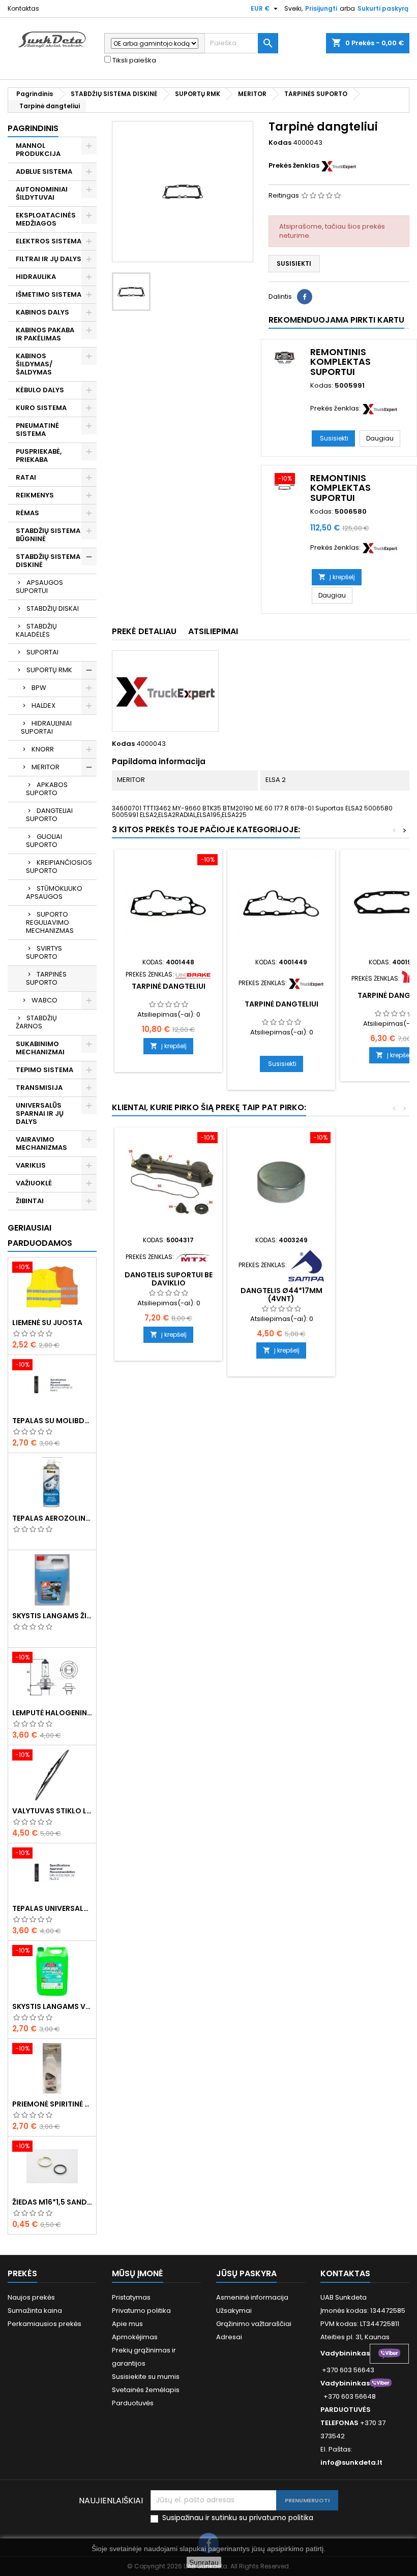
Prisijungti (321, 8)
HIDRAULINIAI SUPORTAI (46, 727)
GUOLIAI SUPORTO (44, 841)
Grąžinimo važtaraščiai (254, 2324)
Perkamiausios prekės (44, 2324)
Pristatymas (131, 2297)
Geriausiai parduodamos (40, 1235)
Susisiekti (294, 263)
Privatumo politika (141, 2311)
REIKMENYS (35, 495)
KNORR (43, 749)
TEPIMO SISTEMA (44, 1070)
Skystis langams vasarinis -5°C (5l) (52, 2006)
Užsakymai (234, 2311)
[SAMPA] (306, 1265)
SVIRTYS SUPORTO (44, 952)
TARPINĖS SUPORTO (46, 978)
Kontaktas (23, 8)
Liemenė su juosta (47, 1323)
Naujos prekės (31, 2297)
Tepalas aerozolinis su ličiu (52, 1518)
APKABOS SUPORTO (47, 789)
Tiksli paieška (133, 60)
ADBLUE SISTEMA (44, 171)
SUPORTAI (42, 652)
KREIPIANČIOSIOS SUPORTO (59, 867)
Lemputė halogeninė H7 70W (52, 1713)
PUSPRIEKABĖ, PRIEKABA (39, 455)
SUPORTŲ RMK (49, 670)
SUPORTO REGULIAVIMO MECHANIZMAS (50, 922)
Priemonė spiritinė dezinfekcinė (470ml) (52, 2104)
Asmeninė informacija (252, 2297)
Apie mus (127, 2324)
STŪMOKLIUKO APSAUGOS (54, 892)
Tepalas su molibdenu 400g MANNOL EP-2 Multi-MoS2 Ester (52, 1421)
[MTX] (193, 1257)
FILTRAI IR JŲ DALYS (49, 259)
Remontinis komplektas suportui (340, 362)
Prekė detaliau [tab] (144, 631)
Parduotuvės (133, 2403)
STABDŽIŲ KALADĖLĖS (36, 630)
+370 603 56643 (348, 2370)
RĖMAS (27, 513)
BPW (39, 688)
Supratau (204, 2562)
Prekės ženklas (294, 166)
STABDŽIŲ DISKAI (53, 608)
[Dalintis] (305, 297)
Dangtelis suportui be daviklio (169, 1279)
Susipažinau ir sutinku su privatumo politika (238, 2518)
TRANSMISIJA (39, 1088)
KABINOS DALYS (42, 312)
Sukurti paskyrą (383, 8)
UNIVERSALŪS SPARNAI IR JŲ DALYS (40, 1113)
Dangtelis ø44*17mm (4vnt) (281, 1295)
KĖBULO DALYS (40, 390)
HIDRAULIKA (36, 277)
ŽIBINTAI (30, 1201)
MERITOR (46, 767)
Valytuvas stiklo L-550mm (52, 1811)
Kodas (280, 143)
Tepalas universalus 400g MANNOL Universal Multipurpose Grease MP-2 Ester (52, 1908)
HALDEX (43, 705)
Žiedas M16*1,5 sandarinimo (52, 2202)
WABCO (44, 1000)
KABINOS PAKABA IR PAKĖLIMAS (45, 334)
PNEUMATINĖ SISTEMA (37, 430)
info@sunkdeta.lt (351, 2462)
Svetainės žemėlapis (146, 2390)
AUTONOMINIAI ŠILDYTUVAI (42, 193)
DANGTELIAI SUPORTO (49, 815)
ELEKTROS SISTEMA (49, 241)
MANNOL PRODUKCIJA (38, 150)
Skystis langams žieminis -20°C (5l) (52, 1616)
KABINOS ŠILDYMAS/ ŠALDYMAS (34, 364)
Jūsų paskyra (246, 2273)
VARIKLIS (31, 1165)
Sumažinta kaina (35, 2311)
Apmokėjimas (135, 2337)
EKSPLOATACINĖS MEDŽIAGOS (46, 219)
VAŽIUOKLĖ (34, 1183)
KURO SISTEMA (41, 408)
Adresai (229, 2337)
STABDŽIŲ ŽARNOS (36, 1022)
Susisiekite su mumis (146, 2377)
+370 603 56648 (350, 2396)
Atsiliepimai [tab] (213, 631)
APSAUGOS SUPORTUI (39, 587)
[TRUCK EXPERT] (339, 165)
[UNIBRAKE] (193, 974)
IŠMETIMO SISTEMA (49, 294)
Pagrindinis (33, 128)
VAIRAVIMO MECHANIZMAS (41, 1143)
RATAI (26, 477)
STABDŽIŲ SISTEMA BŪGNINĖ (48, 535)
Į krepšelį (337, 577)
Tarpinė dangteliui (169, 986)
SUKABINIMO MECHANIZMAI (40, 1048)
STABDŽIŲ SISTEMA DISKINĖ (48, 561)
